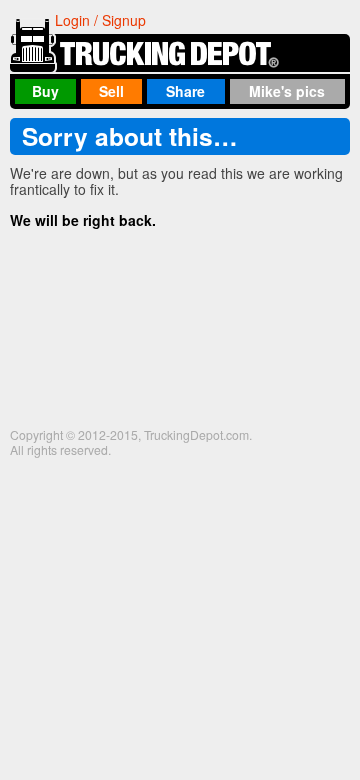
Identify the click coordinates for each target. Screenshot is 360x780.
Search (305, 18)
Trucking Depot (159, 44)
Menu (336, 18)
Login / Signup (100, 20)
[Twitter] (219, 18)
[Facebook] (191, 18)
